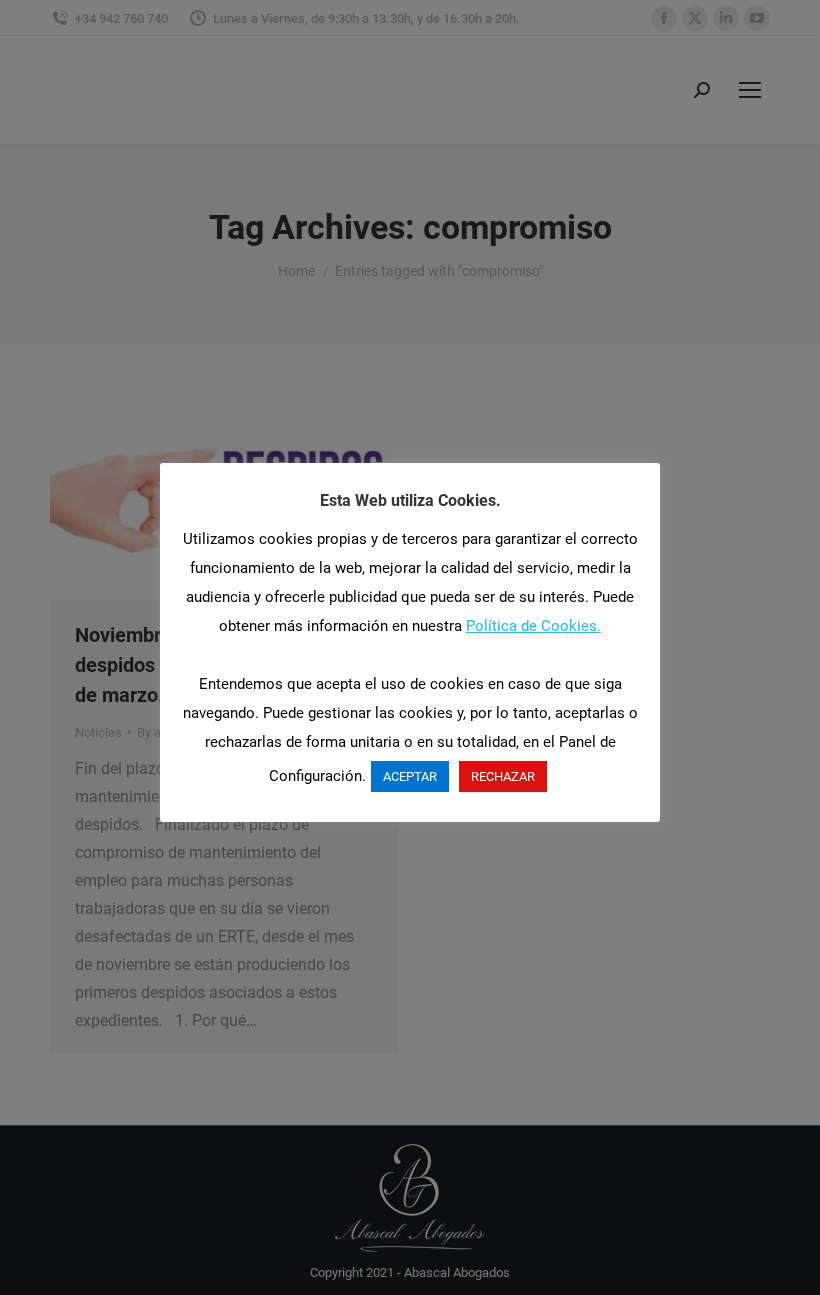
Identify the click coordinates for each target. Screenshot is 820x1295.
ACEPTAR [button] (410, 776)
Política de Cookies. (533, 626)
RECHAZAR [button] (503, 776)
